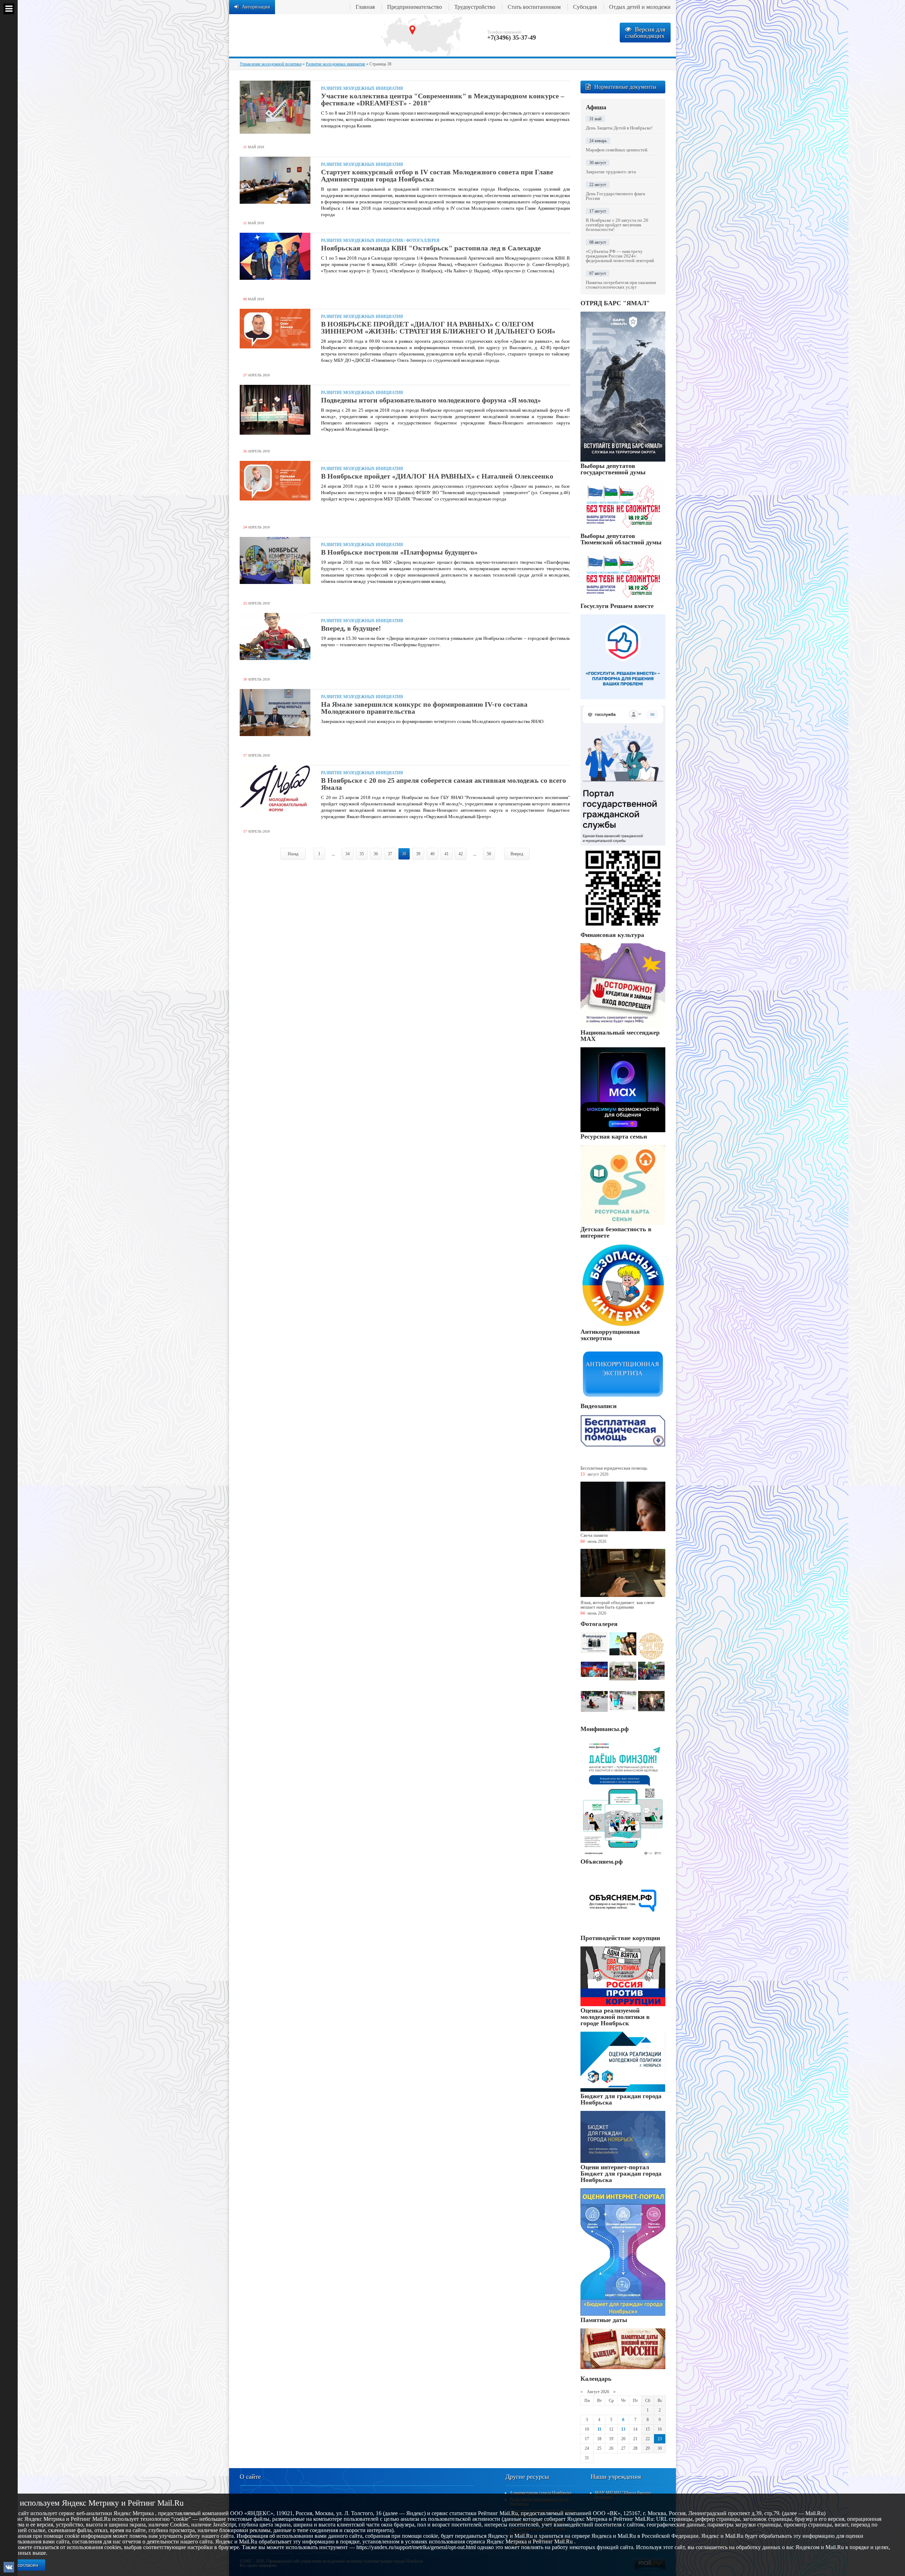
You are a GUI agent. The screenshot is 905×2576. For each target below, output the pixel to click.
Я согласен (25, 2565)
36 (376, 854)
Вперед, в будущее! (351, 628)
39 (418, 854)
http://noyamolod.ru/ (300, 35)
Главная (365, 7)
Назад (293, 854)
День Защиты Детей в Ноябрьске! (619, 128)
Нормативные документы (625, 87)
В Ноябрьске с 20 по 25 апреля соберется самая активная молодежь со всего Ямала (443, 784)
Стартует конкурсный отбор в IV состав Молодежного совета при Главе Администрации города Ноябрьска (437, 175)
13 (623, 2429)
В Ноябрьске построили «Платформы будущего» (399, 552)
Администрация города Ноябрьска (541, 2493)
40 (432, 854)
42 (461, 854)
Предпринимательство (414, 7)
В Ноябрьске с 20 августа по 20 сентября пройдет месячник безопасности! (617, 225)
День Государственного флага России (615, 196)
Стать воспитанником (534, 7)
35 (362, 854)
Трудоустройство (475, 7)
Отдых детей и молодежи (640, 7)
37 (390, 854)
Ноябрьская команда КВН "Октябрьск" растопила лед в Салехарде (431, 248)
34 (348, 854)
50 (489, 854)
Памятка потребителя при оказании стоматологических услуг (621, 285)
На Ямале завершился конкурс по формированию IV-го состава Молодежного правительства (424, 708)
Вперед (517, 854)
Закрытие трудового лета (611, 172)
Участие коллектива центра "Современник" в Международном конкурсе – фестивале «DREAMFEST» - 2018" (443, 99)
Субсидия (585, 7)
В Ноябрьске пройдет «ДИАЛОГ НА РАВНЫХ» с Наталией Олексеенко (437, 476)
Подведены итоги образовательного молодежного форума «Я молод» (431, 400)
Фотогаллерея (423, 241)
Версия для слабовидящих (645, 33)
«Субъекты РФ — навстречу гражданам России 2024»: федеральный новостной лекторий (620, 256)
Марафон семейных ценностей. (617, 150)
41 (446, 854)
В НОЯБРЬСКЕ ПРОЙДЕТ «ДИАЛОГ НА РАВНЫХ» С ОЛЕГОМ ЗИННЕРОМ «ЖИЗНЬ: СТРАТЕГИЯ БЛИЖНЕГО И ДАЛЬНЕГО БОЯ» (438, 328)
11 (599, 2429)
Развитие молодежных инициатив (362, 88)
